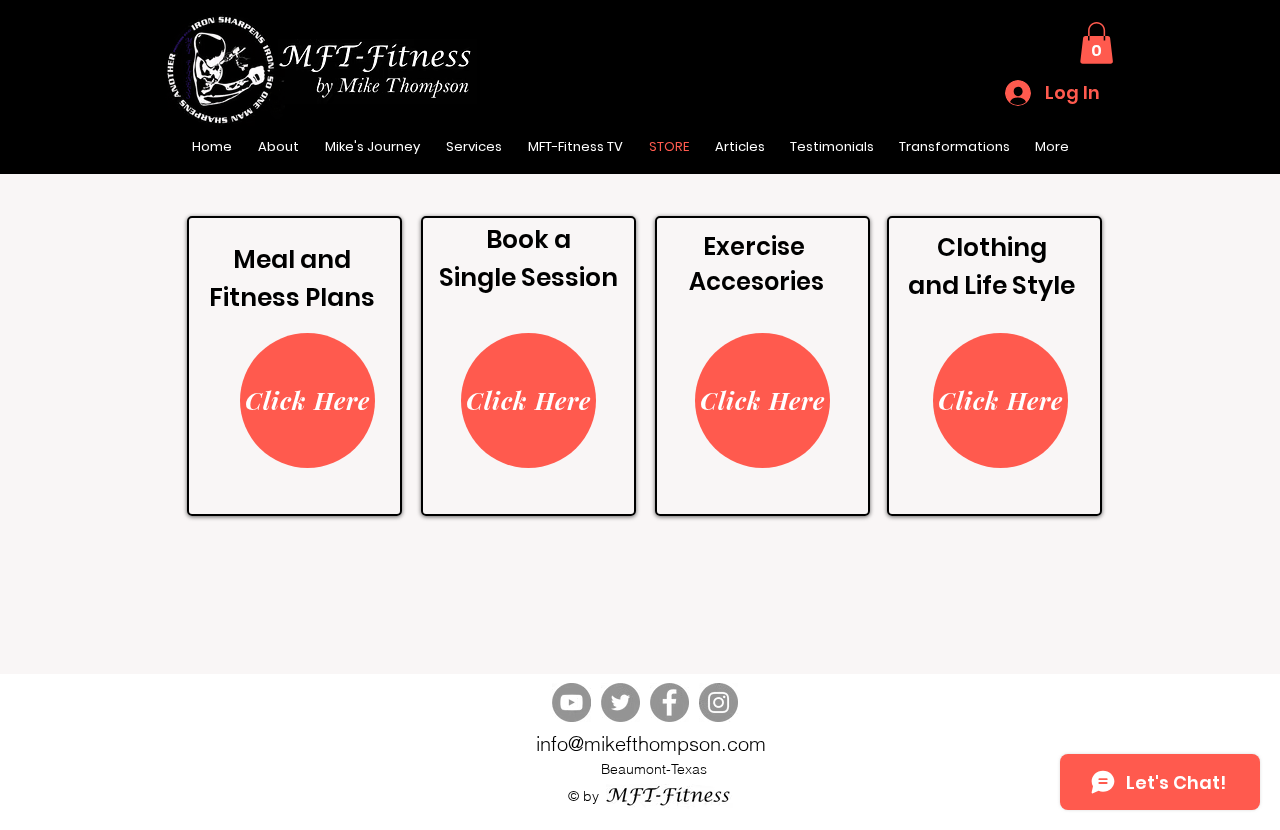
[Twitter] (620, 702)
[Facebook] (669, 702)
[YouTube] (571, 702)
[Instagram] (718, 702)
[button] (1096, 43)
